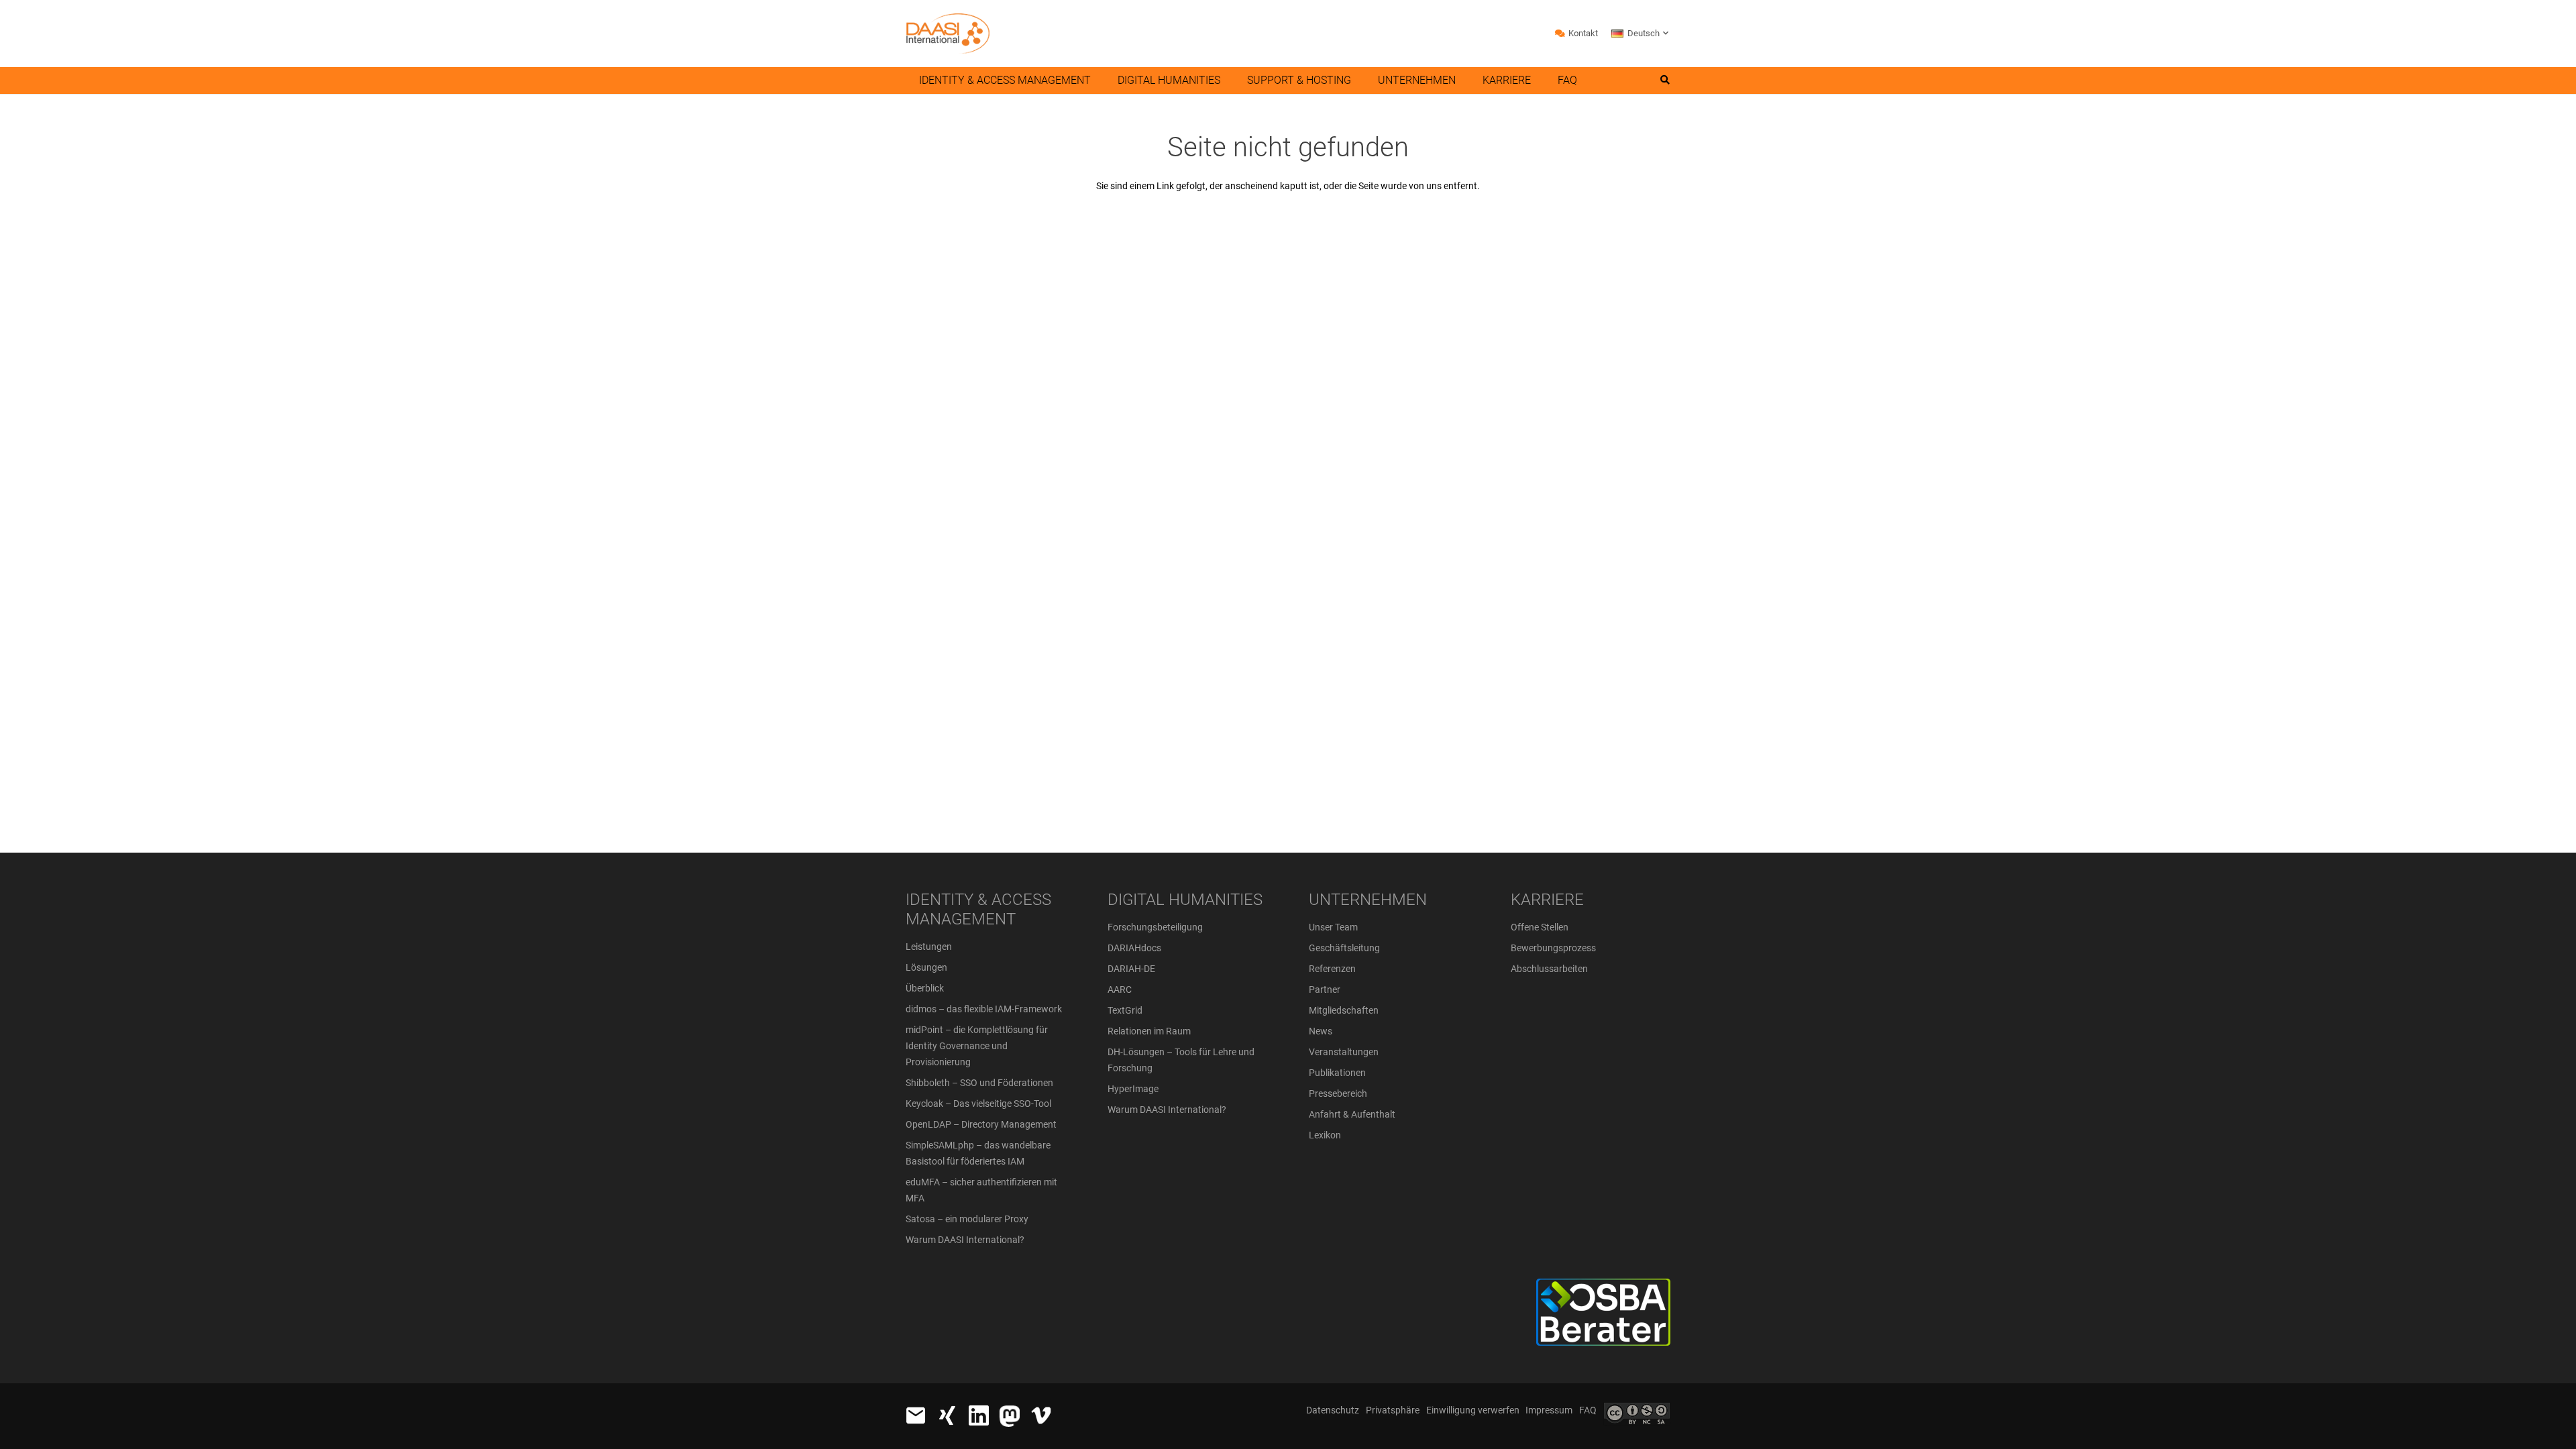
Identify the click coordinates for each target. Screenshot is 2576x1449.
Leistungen (929, 947)
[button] (1641, 34)
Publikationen (1337, 1073)
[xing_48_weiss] (947, 1415)
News (1321, 1031)
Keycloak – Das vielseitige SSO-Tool (978, 1104)
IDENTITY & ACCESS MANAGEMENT (978, 909)
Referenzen (1332, 969)
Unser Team (1333, 927)
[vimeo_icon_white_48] (1041, 1415)
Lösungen (926, 967)
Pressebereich (1338, 1093)
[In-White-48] (979, 1415)
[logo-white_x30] (1010, 1416)
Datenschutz (1333, 1410)
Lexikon (1325, 1135)
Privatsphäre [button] (1393, 1410)
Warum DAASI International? (965, 1240)
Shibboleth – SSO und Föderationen (979, 1083)
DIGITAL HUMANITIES (1185, 900)
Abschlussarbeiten (1549, 969)
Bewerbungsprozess (1553, 948)
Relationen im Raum (1149, 1031)
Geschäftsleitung (1344, 948)
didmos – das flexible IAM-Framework (984, 1009)
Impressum (1549, 1410)
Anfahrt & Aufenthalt (1352, 1114)
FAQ (1588, 1410)
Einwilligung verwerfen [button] (1473, 1410)
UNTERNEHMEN (1368, 900)
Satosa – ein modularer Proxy (967, 1219)
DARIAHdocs (1134, 948)
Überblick (925, 988)
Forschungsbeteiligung (1155, 927)
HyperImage (1133, 1089)
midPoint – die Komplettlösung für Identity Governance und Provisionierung (977, 1046)
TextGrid (1125, 1010)
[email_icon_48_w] (916, 1415)
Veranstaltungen (1344, 1052)
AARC (1120, 989)
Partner (1325, 989)
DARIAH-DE (1131, 969)
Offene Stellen (1540, 927)
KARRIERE (1547, 900)
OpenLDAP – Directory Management (981, 1124)
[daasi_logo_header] (948, 34)
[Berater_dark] (1554, 1312)
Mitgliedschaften (1344, 1010)
